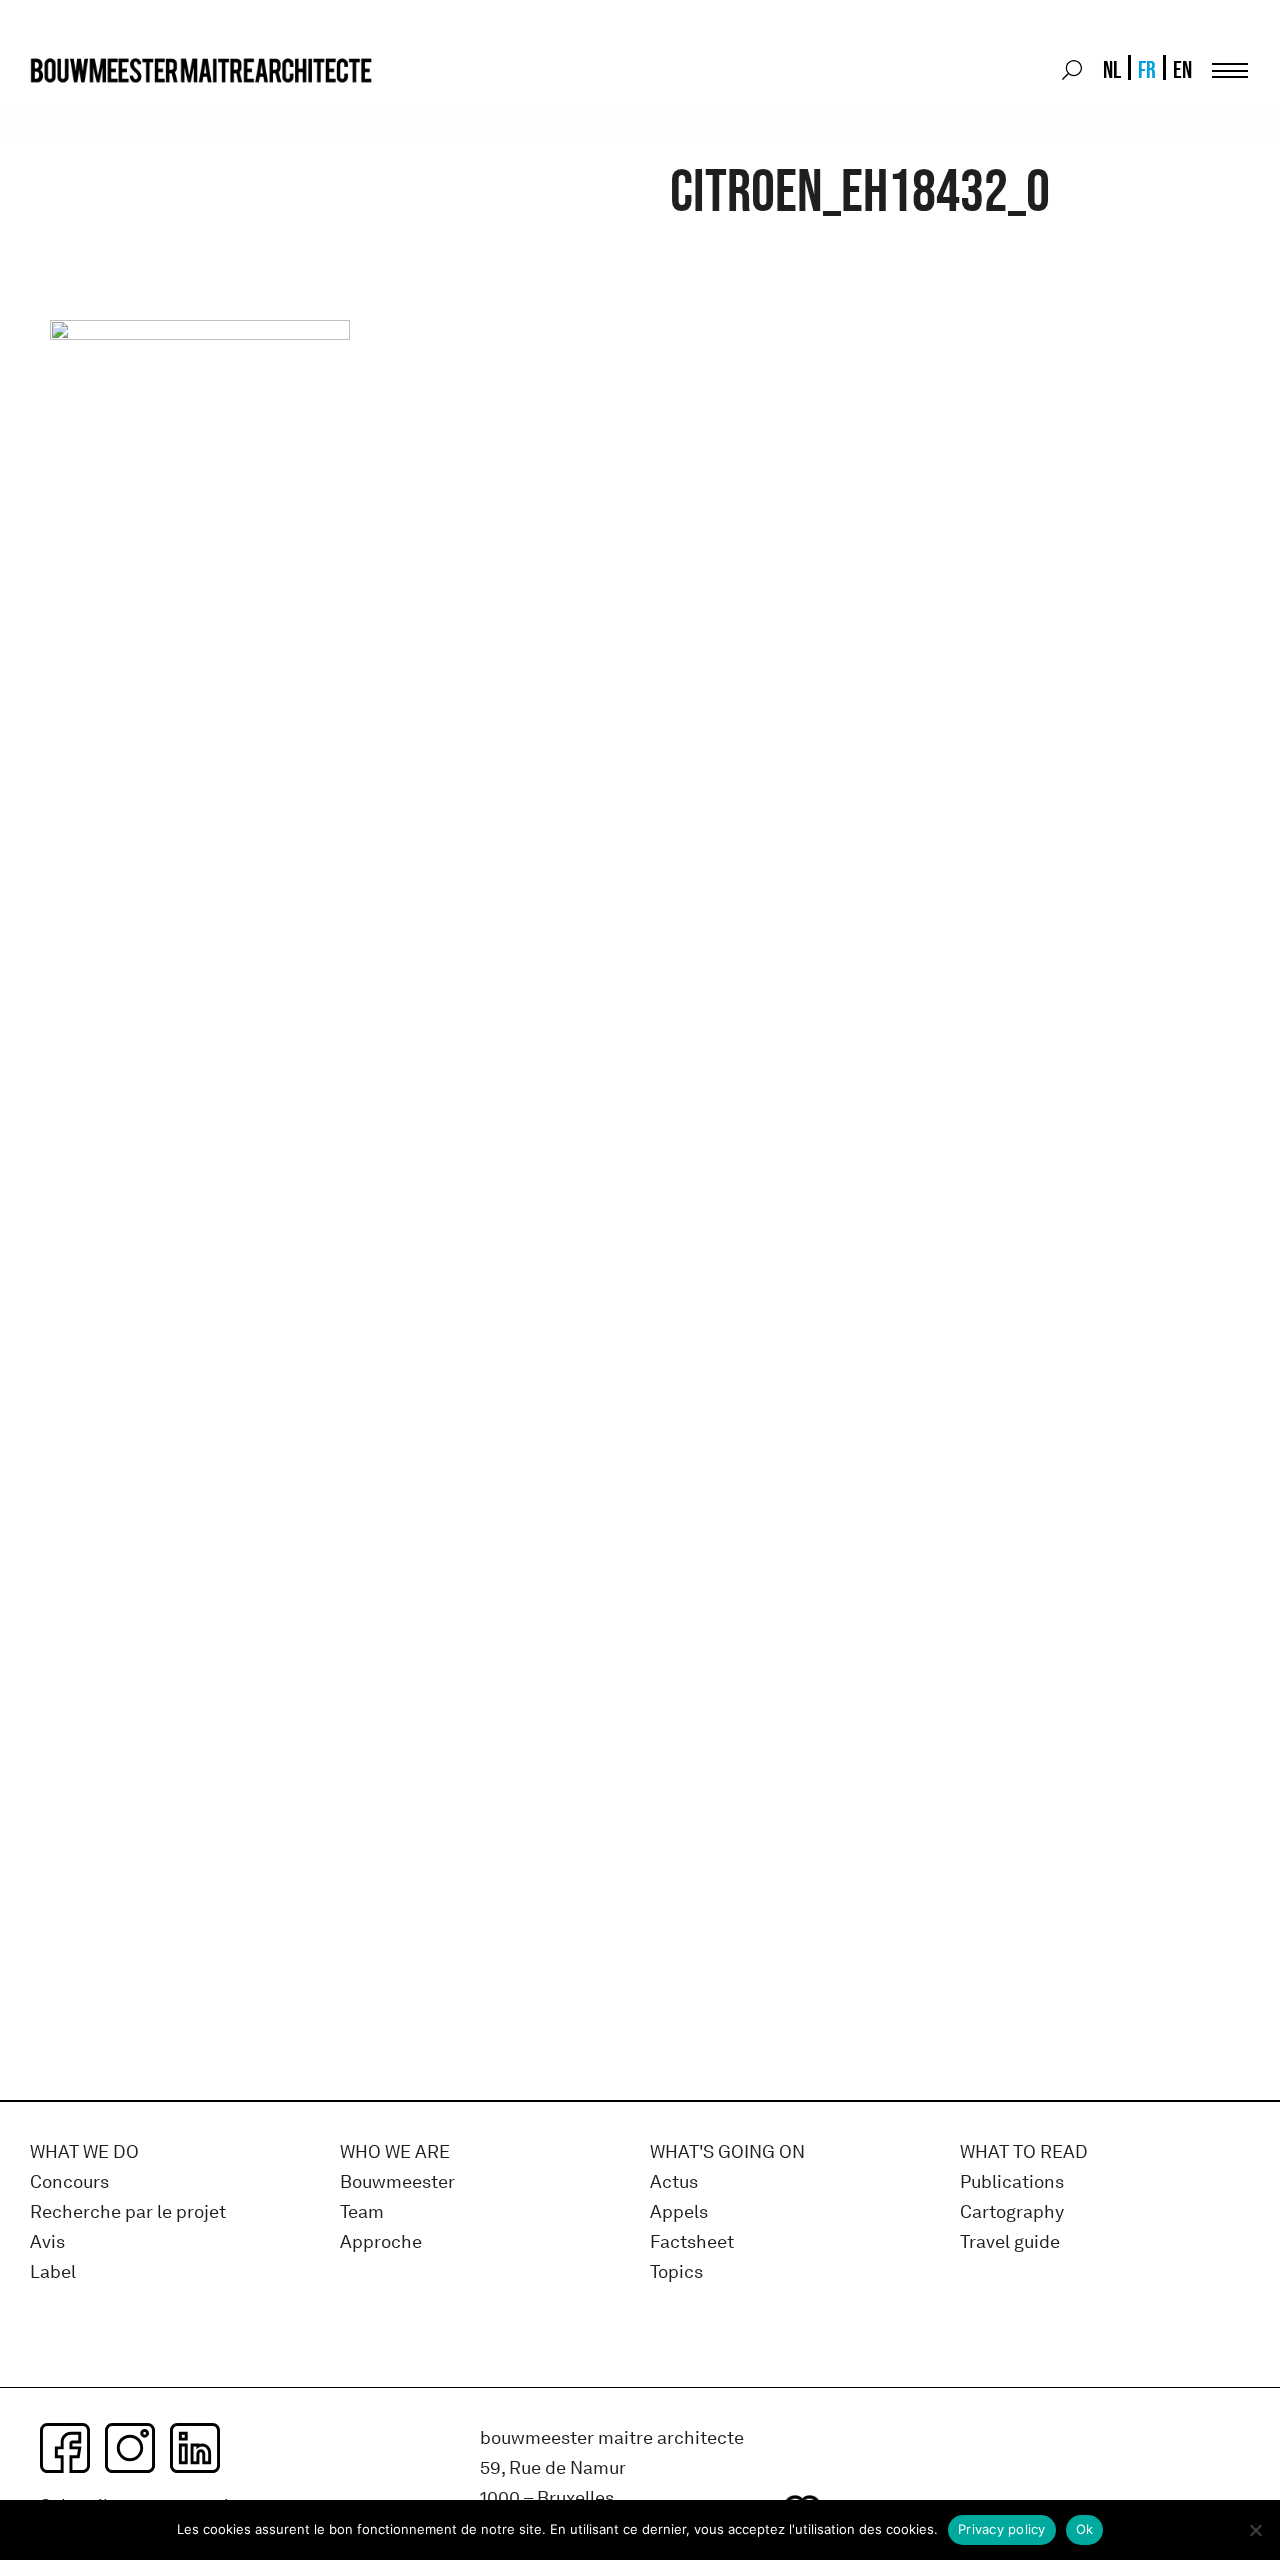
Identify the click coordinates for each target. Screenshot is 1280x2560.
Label (53, 2272)
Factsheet (692, 2242)
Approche (381, 2242)
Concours (69, 2182)
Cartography (1012, 2212)
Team (362, 2212)
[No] (1255, 2530)
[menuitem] (1110, 70)
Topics (676, 2272)
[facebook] (65, 2448)
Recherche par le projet (128, 2212)
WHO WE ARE (395, 2152)
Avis (47, 2242)
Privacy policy (1002, 2529)
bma (77, 107)
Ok (1085, 2529)
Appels (679, 2212)
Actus (674, 2182)
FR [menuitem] (1147, 69)
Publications (1012, 2182)
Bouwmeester (397, 2182)
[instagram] (130, 2448)
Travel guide (1010, 2242)
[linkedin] (195, 2448)
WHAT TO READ (1024, 2152)
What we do (84, 2152)
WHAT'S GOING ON (727, 2152)
